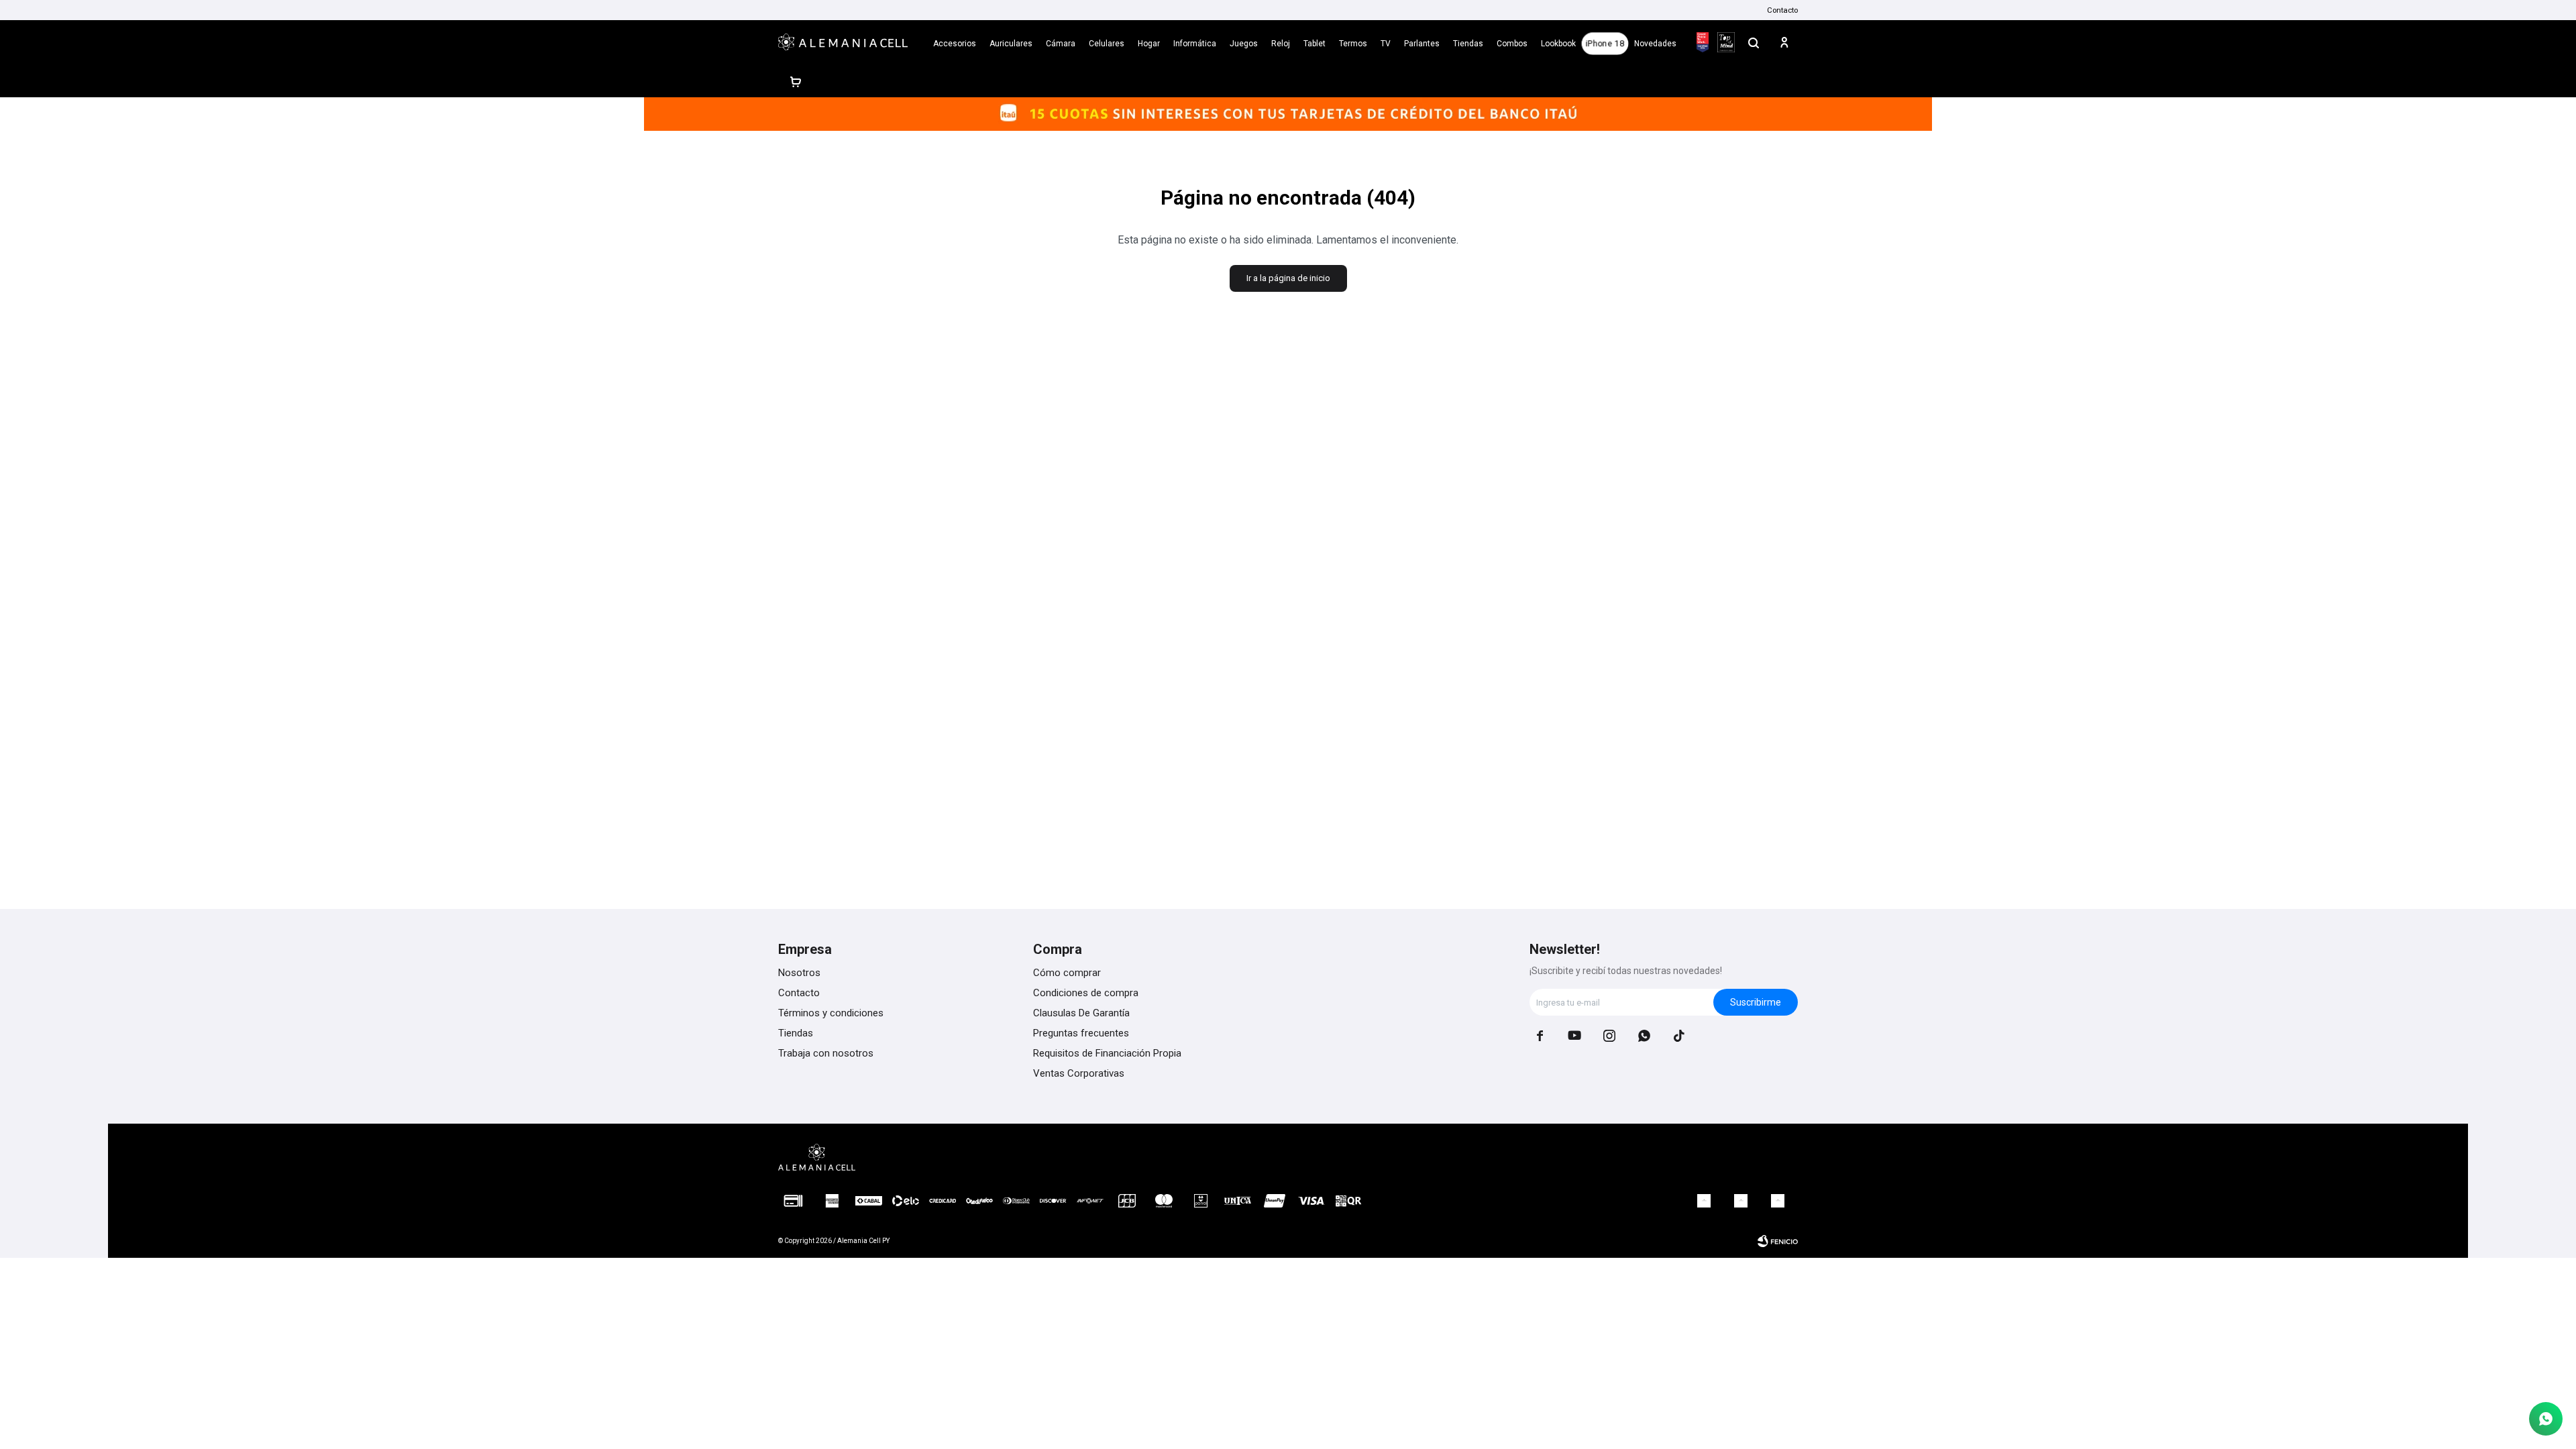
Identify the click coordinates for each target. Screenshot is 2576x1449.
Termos (1353, 44)
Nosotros (799, 973)
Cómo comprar (1067, 973)
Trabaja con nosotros (826, 1053)
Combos (1512, 44)
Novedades (1655, 44)
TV (1386, 44)
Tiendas (1468, 44)
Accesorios (955, 44)
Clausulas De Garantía (1081, 1013)
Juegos (1244, 44)
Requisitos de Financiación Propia (1107, 1053)
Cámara (1061, 44)
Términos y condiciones (831, 1013)
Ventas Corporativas (1079, 1073)
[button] (1754, 42)
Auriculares (1011, 44)
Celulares (1107, 44)
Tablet (1314, 44)
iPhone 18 (1605, 44)
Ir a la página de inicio (1288, 278)
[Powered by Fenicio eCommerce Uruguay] (1778, 1241)
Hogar (1149, 44)
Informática (1195, 44)
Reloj (1281, 44)
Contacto (1782, 10)
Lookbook (1558, 44)
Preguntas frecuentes (1081, 1033)
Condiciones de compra (1086, 993)
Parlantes (1422, 44)
